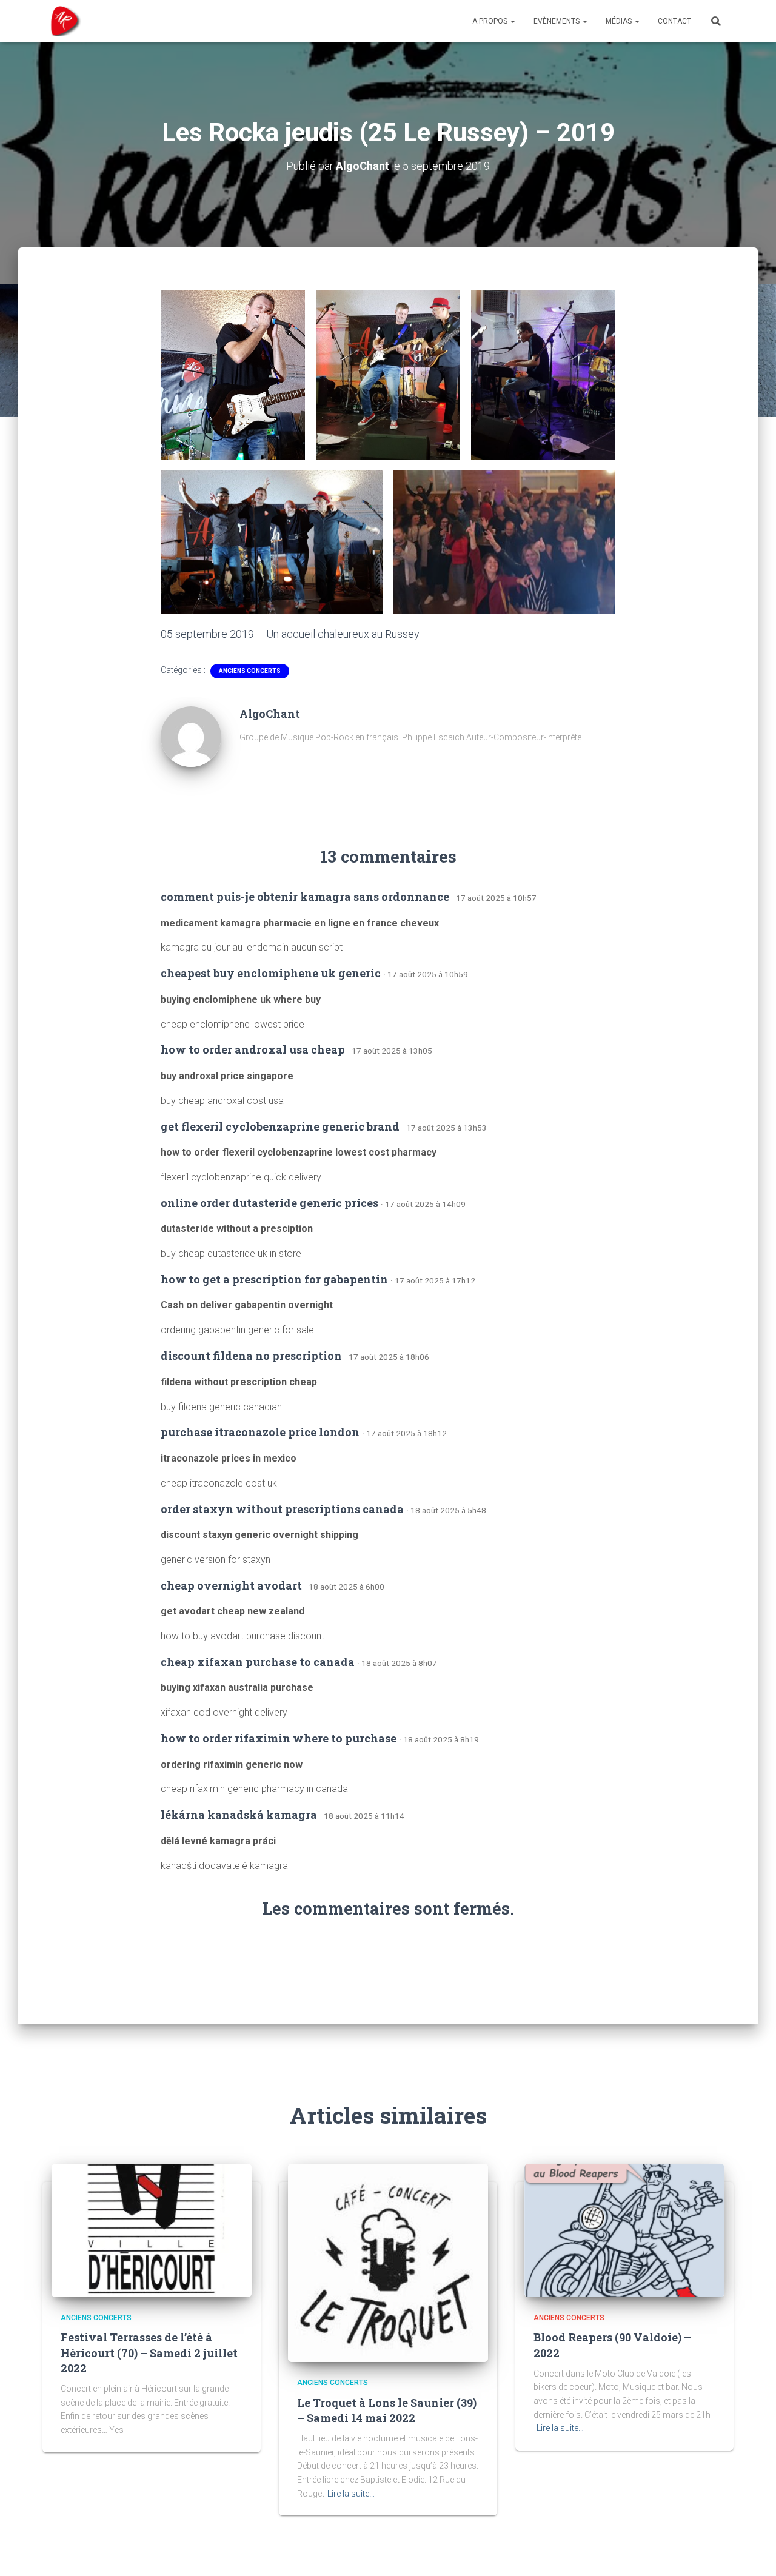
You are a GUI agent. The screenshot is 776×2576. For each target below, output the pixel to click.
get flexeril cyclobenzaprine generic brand (280, 1126)
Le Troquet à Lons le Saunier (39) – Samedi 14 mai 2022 (387, 2410)
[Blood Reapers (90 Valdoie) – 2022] (624, 2230)
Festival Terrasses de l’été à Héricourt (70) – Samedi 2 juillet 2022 (149, 2352)
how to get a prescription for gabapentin (274, 1279)
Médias (620, 21)
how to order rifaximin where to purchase (279, 1738)
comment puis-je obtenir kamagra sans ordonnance (305, 897)
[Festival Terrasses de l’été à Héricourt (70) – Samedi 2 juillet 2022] (152, 2230)
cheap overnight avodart (231, 1585)
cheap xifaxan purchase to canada (258, 1662)
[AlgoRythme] (62, 21)
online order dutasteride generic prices (269, 1203)
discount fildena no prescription (251, 1356)
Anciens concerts (250, 671)
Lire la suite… (351, 2494)
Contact (674, 21)
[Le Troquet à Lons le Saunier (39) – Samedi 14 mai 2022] (388, 2262)
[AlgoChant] (191, 735)
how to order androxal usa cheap (253, 1049)
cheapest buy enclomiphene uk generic (271, 973)
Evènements (557, 21)
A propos (491, 21)
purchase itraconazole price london (260, 1432)
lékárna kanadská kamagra (239, 1815)
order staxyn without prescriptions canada (282, 1509)
